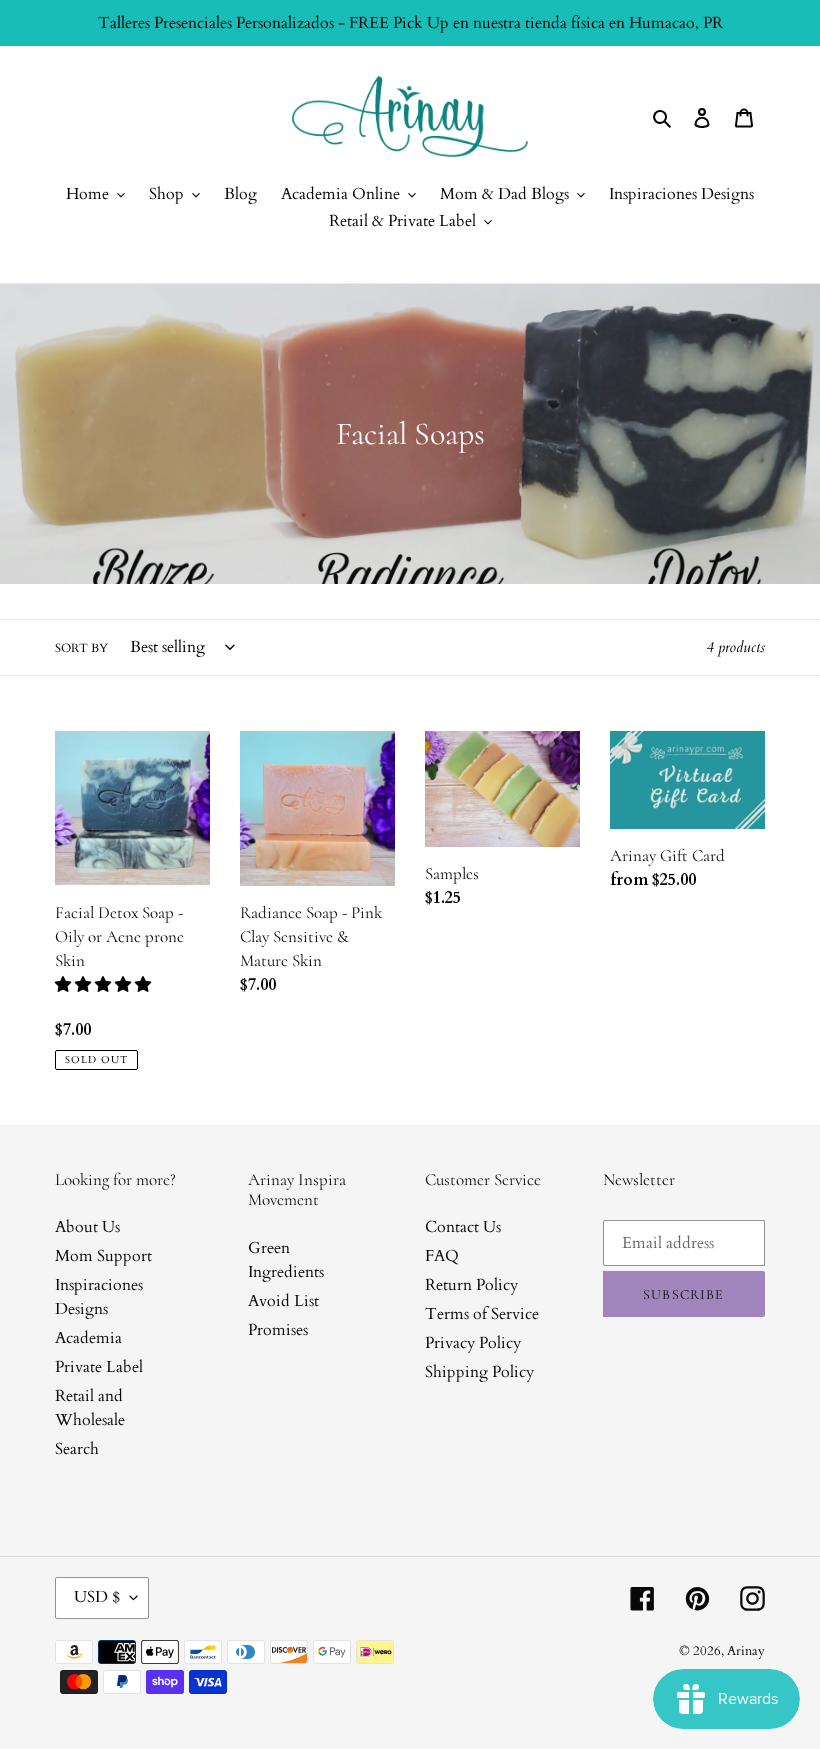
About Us (87, 1227)
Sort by (81, 648)
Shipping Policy (479, 1372)
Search (77, 1449)
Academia (88, 1338)
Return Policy (471, 1285)
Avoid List (283, 1301)
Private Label (99, 1367)
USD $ (97, 1597)
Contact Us (463, 1227)
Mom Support (103, 1256)
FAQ (442, 1256)
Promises (278, 1330)
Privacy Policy (473, 1343)
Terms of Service (482, 1314)
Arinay (746, 1651)
